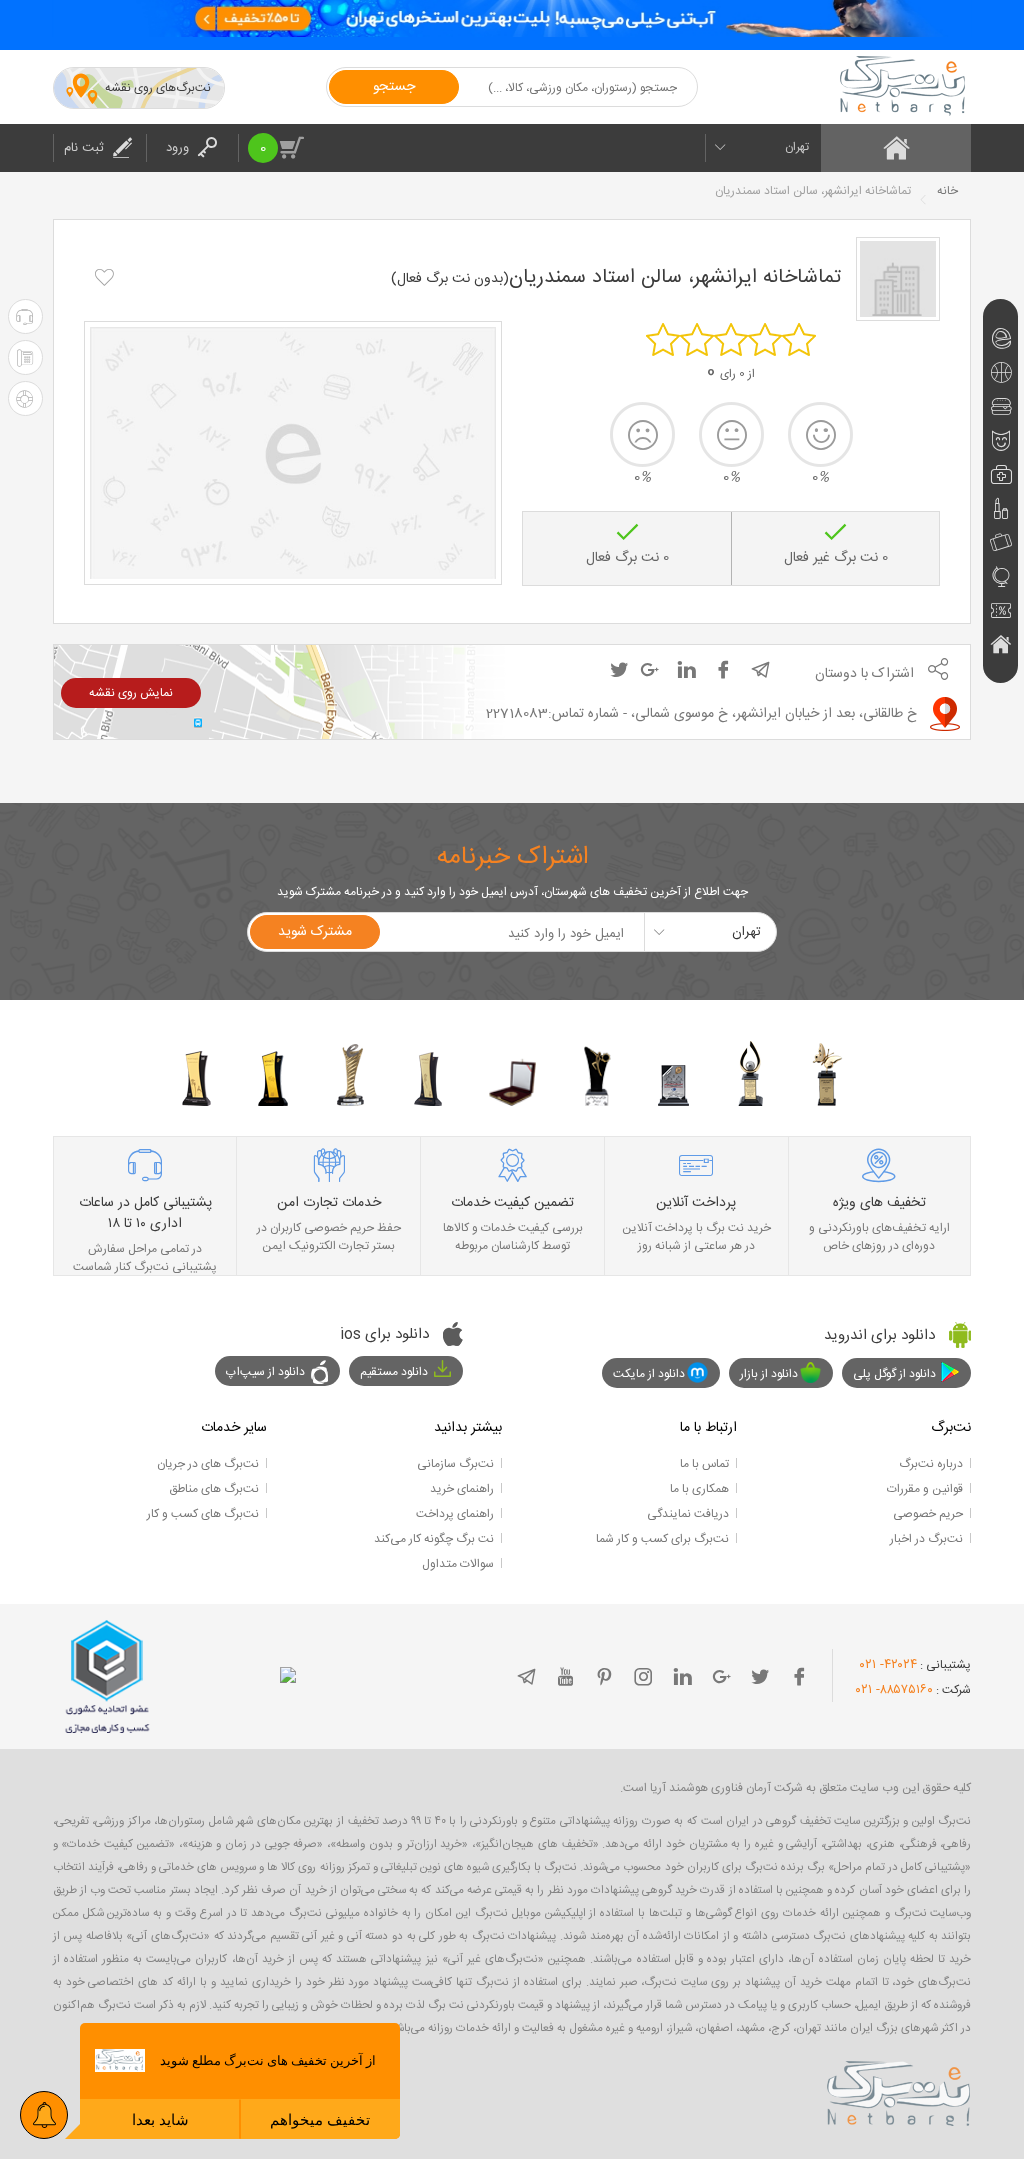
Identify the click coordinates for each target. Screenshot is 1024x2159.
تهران (797, 147)
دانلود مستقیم (394, 1372)
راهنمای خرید (462, 1489)
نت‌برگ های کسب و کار (203, 1514)
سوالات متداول (458, 1564)
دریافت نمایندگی (688, 1514)
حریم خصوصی (928, 1514)
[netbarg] (899, 2090)
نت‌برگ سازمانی (455, 1464)
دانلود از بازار (769, 1374)
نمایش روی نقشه (131, 693)
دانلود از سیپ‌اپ (265, 1372)
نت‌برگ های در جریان (208, 1464)
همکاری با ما (699, 1489)
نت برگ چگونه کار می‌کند (434, 1539)
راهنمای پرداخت (455, 1514)
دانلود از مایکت (649, 1374)
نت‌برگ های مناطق (214, 1489)
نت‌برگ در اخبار (926, 1539)
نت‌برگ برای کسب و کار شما (662, 1539)
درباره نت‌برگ (931, 1464)
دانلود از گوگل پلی (894, 1374)
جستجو (394, 87)
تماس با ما (704, 1464)
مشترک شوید (315, 932)
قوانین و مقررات (925, 1489)
